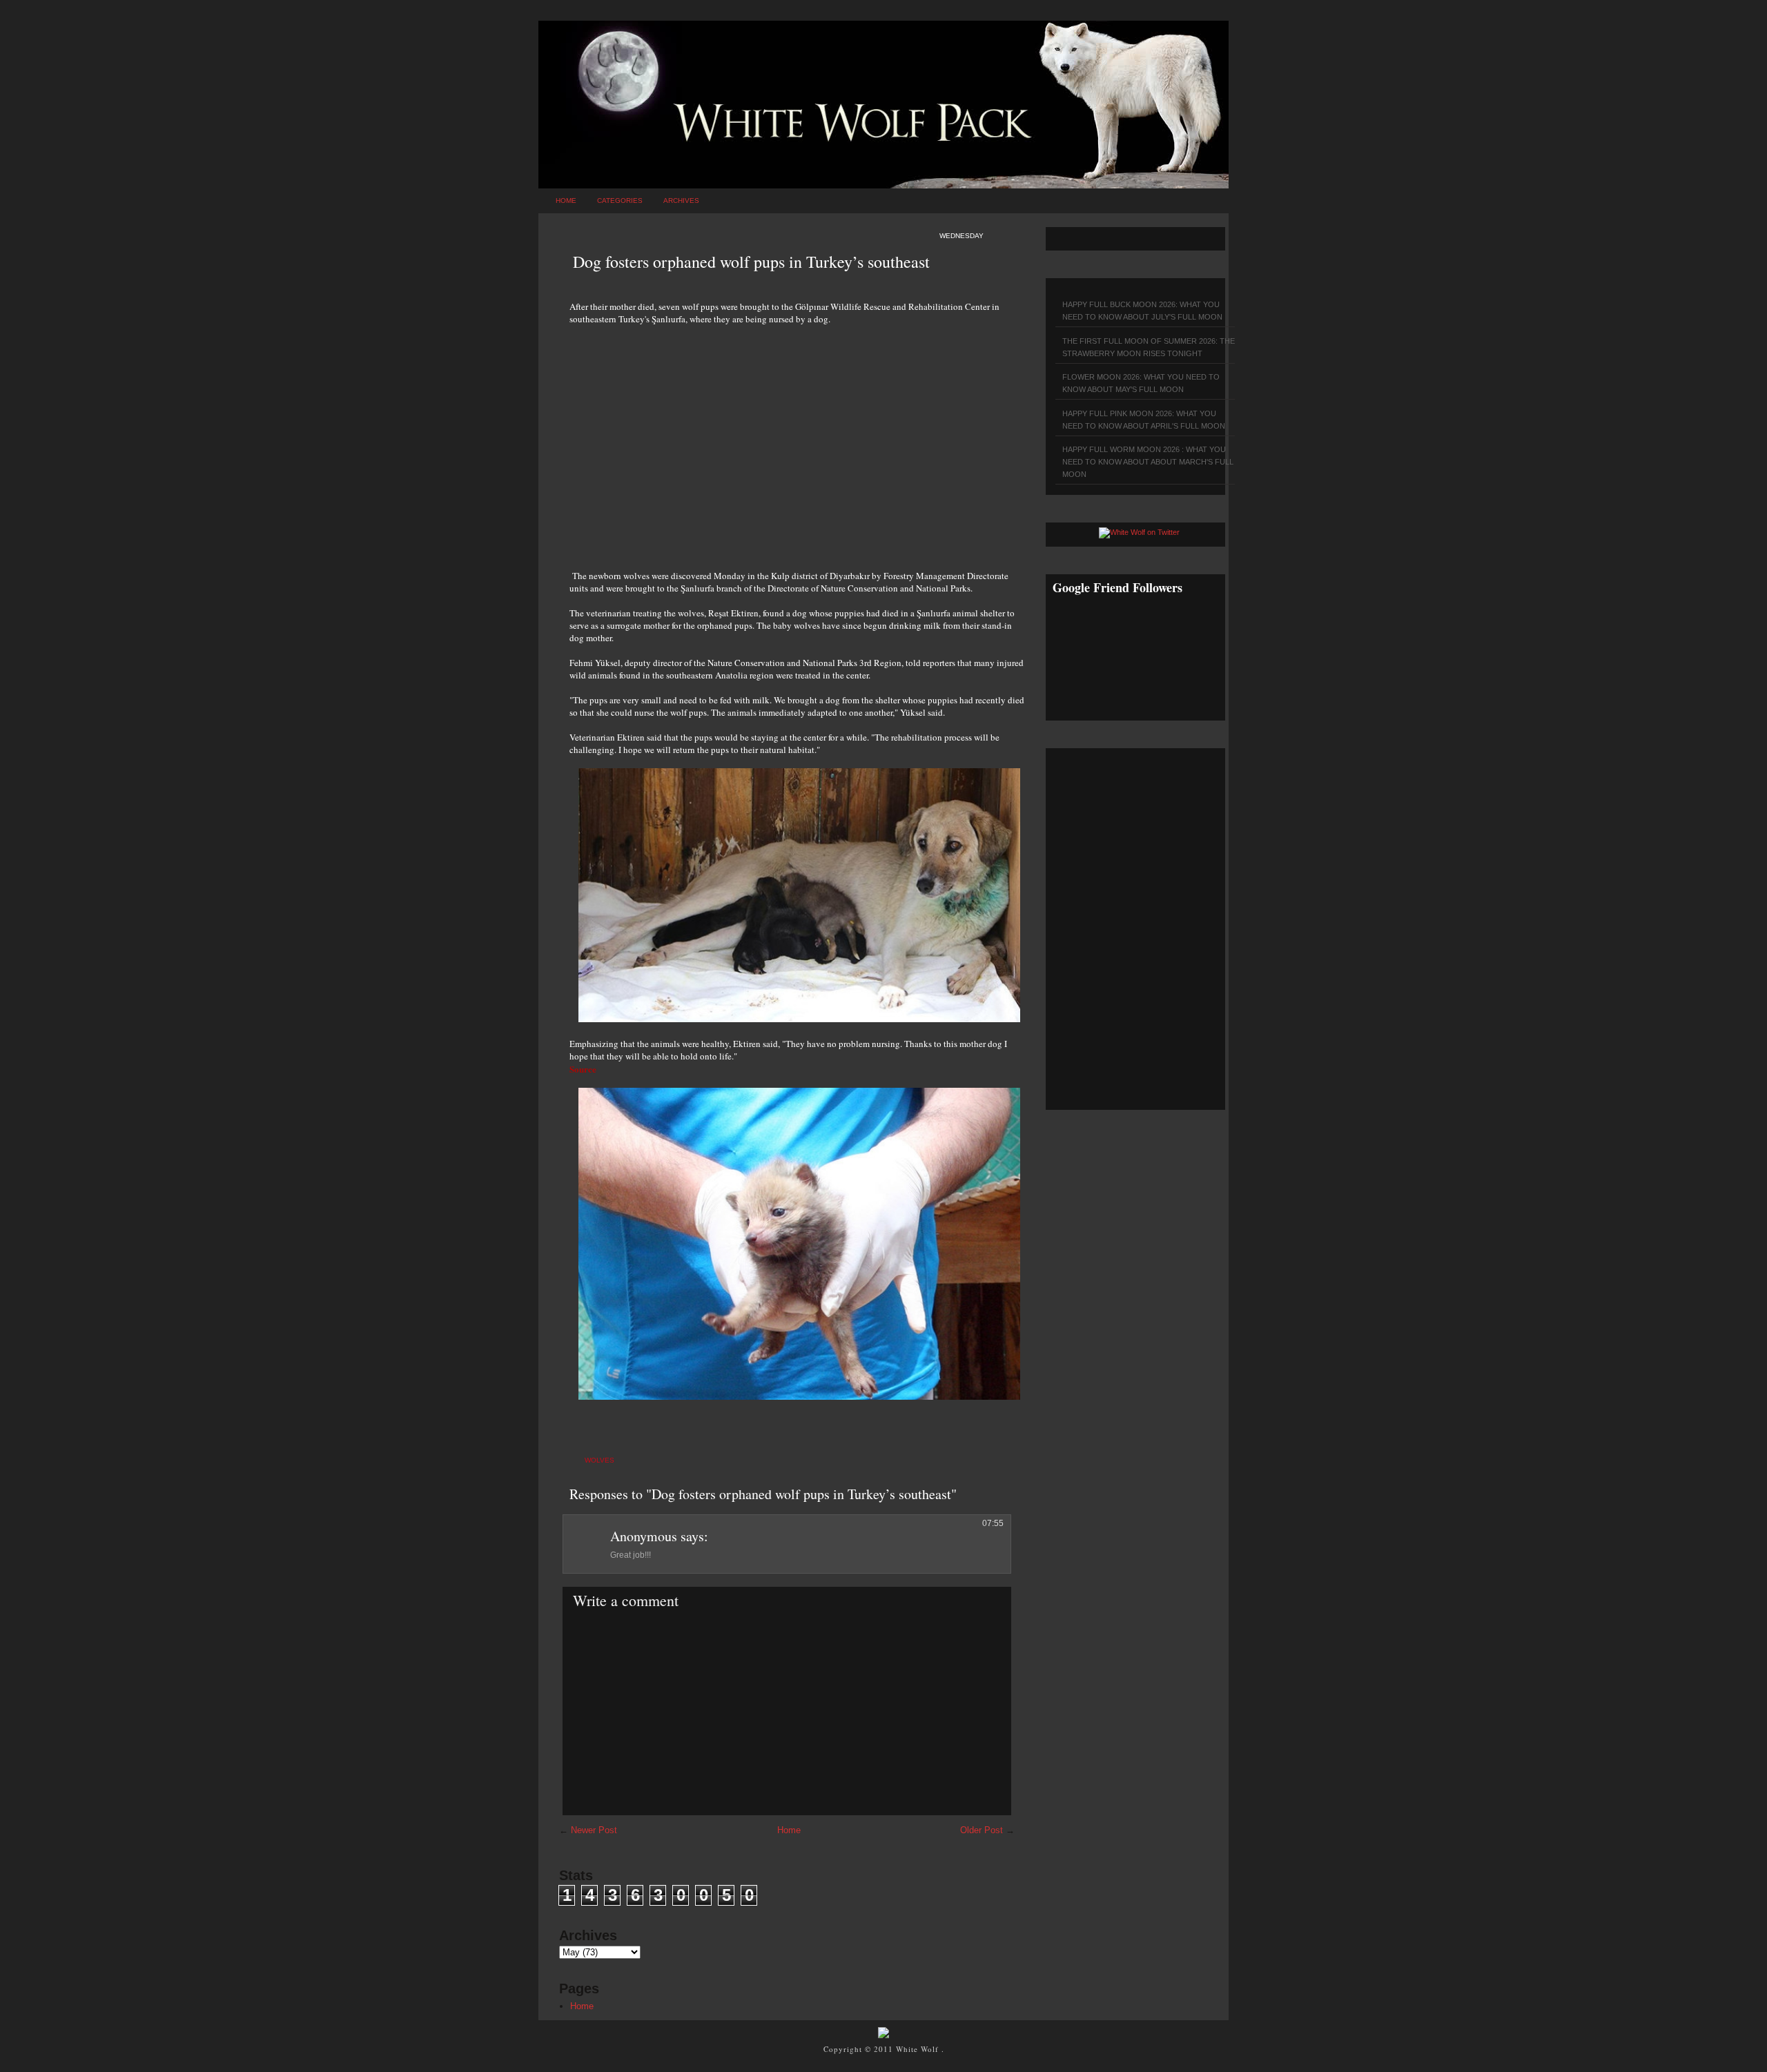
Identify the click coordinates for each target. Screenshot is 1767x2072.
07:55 (993, 1523)
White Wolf (919, 2049)
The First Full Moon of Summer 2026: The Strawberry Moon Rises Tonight (1149, 347)
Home (566, 201)
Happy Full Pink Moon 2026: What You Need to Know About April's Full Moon (1144, 420)
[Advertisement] (797, 440)
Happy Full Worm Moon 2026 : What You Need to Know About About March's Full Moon (1148, 462)
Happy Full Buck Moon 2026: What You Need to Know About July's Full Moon (1142, 311)
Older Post (982, 1830)
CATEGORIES (620, 201)
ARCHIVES (681, 201)
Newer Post (594, 1830)
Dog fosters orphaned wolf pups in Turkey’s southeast (751, 262)
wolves (599, 1460)
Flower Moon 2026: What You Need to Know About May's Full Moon (1141, 383)
